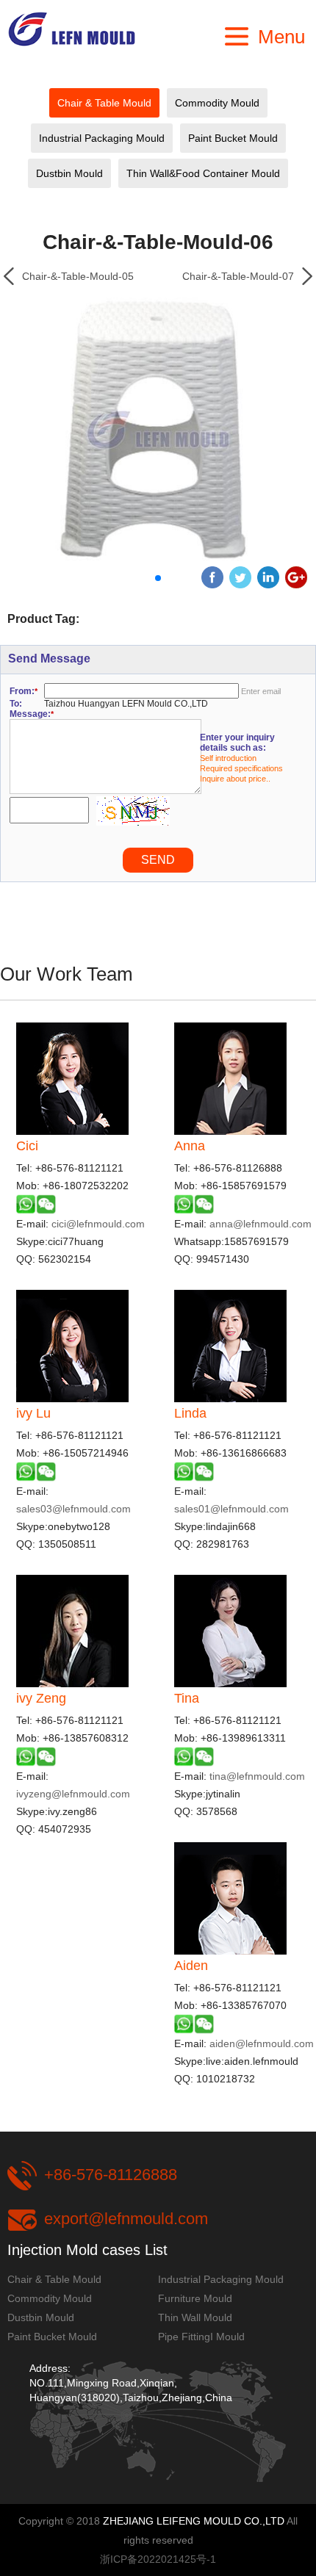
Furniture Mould (195, 2298)
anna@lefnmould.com (261, 1224)
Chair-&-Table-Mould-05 (78, 276)
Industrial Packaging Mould (102, 138)
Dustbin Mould (69, 173)
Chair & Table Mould (104, 103)
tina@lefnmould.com (257, 1776)
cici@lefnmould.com (98, 1224)
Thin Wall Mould (195, 2317)
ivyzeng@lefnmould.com (73, 1794)
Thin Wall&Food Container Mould (203, 173)
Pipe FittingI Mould (201, 2337)
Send (158, 860)
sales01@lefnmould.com (231, 1509)
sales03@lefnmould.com (73, 1509)
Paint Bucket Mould (233, 138)
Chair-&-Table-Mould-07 (238, 276)
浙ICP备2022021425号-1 (158, 2559)
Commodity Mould (217, 103)
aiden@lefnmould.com (262, 2043)
